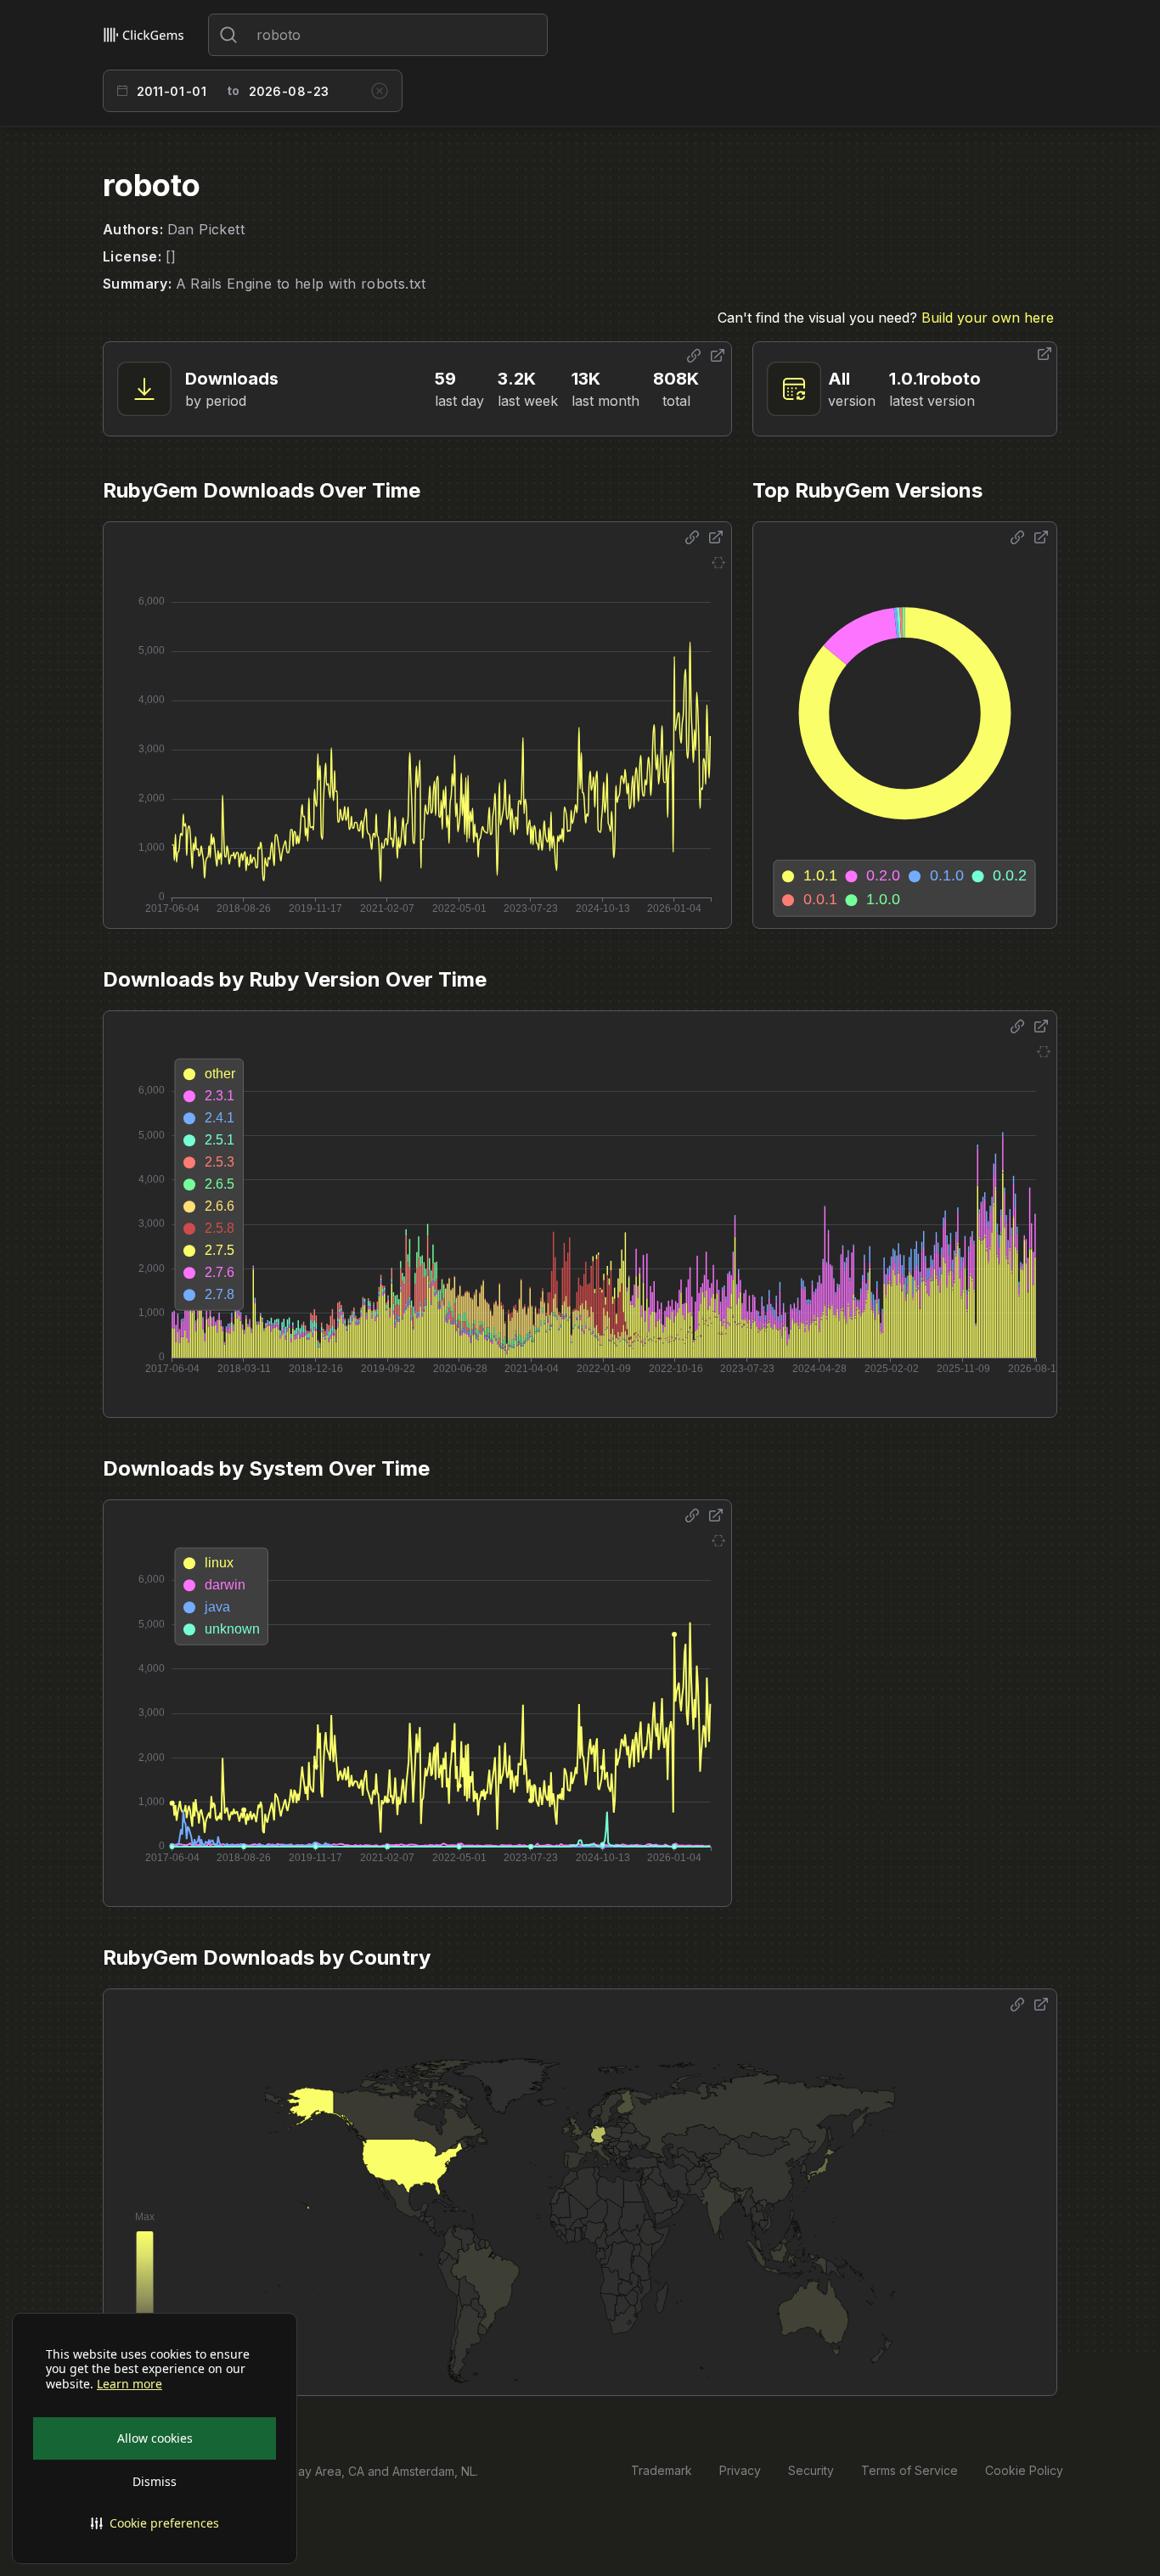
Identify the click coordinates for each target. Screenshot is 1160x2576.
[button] (155, 2523)
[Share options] (694, 356)
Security (811, 2470)
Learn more (130, 2384)
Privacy (740, 2470)
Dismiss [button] (155, 2481)
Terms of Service (909, 2470)
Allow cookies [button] (155, 2438)
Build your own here (988, 318)
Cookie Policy (1024, 2470)
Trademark (662, 2470)
